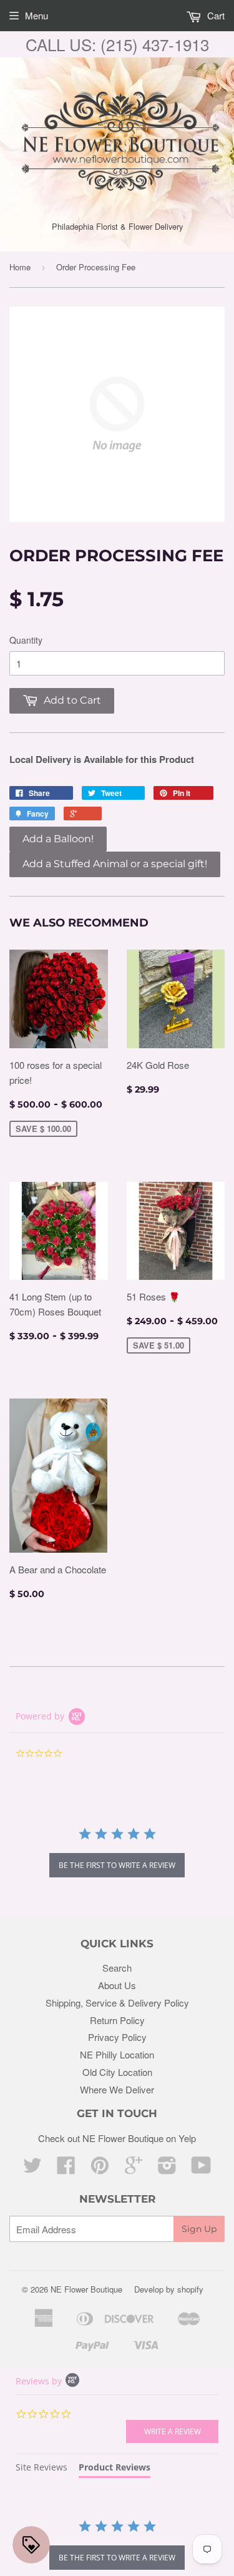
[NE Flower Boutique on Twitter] (32, 2169)
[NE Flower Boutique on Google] (134, 2169)
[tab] (41, 2469)
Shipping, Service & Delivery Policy (117, 2003)
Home (20, 267)
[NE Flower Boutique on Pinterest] (100, 2169)
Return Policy (117, 2020)
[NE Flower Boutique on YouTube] (201, 2169)
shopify (190, 2289)
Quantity (26, 640)
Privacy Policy (117, 2037)
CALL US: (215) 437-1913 (117, 44)
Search (117, 1968)
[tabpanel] (117, 2546)
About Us (117, 1985)
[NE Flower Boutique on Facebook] (66, 2169)
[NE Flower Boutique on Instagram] (167, 2169)
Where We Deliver (117, 2089)
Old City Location (117, 2072)
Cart (215, 15)
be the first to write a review (117, 1865)
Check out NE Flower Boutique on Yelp (117, 2138)
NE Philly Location (117, 2054)
